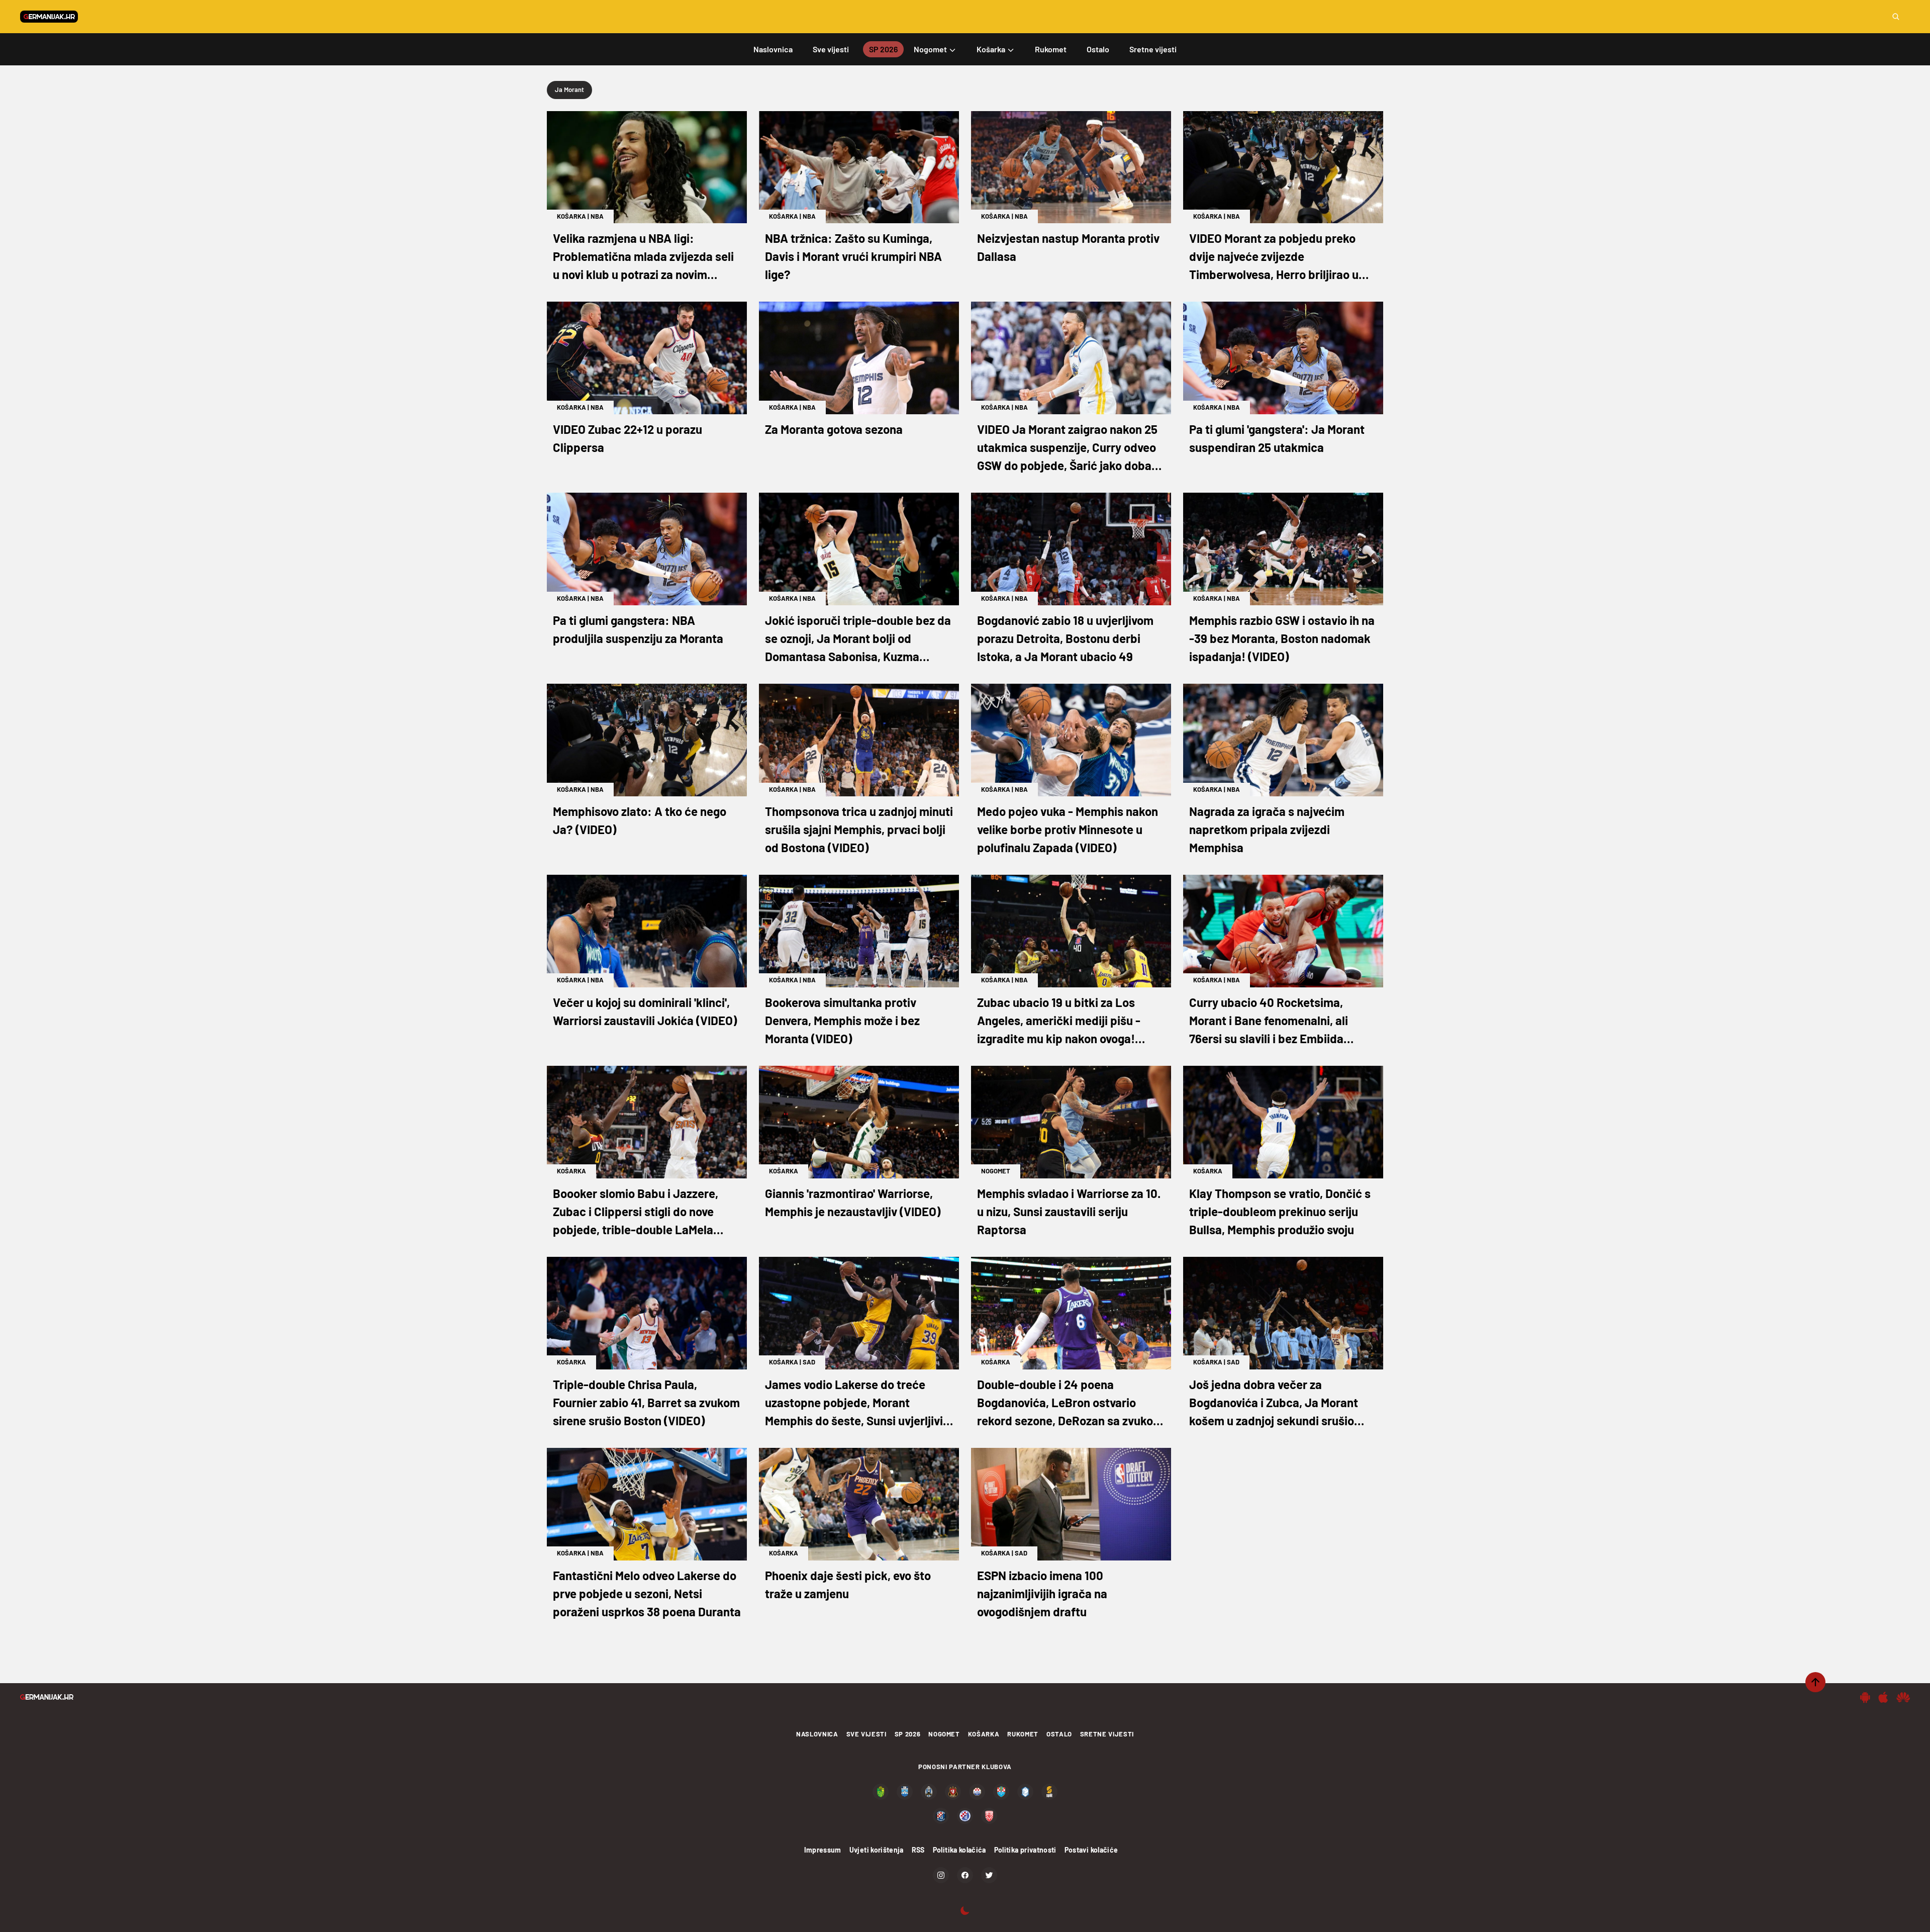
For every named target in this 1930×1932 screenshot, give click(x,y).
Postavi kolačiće (1091, 1850)
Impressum (823, 1850)
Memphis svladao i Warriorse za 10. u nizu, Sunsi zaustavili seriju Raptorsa (1069, 1211)
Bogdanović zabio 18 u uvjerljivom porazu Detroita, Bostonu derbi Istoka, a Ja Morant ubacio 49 (1065, 638)
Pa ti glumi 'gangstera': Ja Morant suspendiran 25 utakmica (1277, 438)
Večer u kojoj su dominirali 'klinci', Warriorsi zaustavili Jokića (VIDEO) (645, 1011)
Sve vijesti (866, 1734)
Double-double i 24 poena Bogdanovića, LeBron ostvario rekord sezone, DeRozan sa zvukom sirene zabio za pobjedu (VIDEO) (1070, 1403)
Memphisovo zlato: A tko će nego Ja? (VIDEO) (640, 820)
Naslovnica (817, 1734)
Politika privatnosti (1025, 1850)
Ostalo (1059, 1734)
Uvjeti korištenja (877, 1850)
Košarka (571, 216)
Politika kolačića (959, 1850)
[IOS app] (1883, 1697)
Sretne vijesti (1107, 1734)
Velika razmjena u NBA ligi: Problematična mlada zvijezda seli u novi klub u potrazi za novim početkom (643, 257)
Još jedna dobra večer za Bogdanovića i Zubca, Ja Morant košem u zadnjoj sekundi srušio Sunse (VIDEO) (1274, 1403)
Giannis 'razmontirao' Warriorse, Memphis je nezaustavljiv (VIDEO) (853, 1202)
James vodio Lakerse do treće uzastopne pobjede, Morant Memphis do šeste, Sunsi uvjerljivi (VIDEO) (854, 1403)
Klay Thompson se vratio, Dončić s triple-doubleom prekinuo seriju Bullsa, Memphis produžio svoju (1280, 1211)
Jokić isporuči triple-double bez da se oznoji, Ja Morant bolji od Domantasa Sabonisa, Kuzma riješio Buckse (858, 639)
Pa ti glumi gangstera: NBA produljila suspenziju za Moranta (638, 629)
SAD (809, 1362)
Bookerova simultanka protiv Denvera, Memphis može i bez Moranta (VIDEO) (842, 1020)
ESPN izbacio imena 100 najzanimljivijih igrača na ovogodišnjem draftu (1042, 1593)
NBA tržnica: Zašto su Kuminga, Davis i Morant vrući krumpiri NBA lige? (853, 256)
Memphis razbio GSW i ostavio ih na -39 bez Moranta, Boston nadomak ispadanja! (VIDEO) (1282, 638)
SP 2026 (908, 1734)
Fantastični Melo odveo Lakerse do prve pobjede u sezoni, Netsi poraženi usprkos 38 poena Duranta (647, 1593)
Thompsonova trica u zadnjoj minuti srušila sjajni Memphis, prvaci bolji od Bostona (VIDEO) (859, 829)
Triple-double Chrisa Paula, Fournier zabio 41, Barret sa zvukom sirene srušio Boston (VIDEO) (646, 1402)
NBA (597, 216)
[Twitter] (989, 1875)
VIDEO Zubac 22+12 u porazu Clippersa (628, 438)
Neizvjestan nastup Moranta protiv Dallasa (1068, 247)
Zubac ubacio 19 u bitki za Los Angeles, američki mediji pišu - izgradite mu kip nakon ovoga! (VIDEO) (1059, 1021)
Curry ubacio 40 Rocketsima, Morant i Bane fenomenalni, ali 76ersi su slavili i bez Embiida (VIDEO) (1269, 1021)
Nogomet (996, 1171)
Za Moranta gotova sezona (834, 429)
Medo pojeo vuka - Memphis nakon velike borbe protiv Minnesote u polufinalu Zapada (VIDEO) (1068, 829)
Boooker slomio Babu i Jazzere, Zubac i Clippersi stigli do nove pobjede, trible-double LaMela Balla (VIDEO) (636, 1212)
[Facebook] (965, 1875)
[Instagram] (941, 1875)
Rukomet (1023, 1734)
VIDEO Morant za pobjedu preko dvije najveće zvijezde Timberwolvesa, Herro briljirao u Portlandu (1274, 257)
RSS (918, 1850)
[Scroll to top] (1815, 1682)
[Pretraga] (1896, 17)
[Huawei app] (1903, 1697)
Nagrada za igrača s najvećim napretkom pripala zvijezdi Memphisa (1267, 829)
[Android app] (1865, 1697)
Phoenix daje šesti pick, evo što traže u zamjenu (848, 1584)
